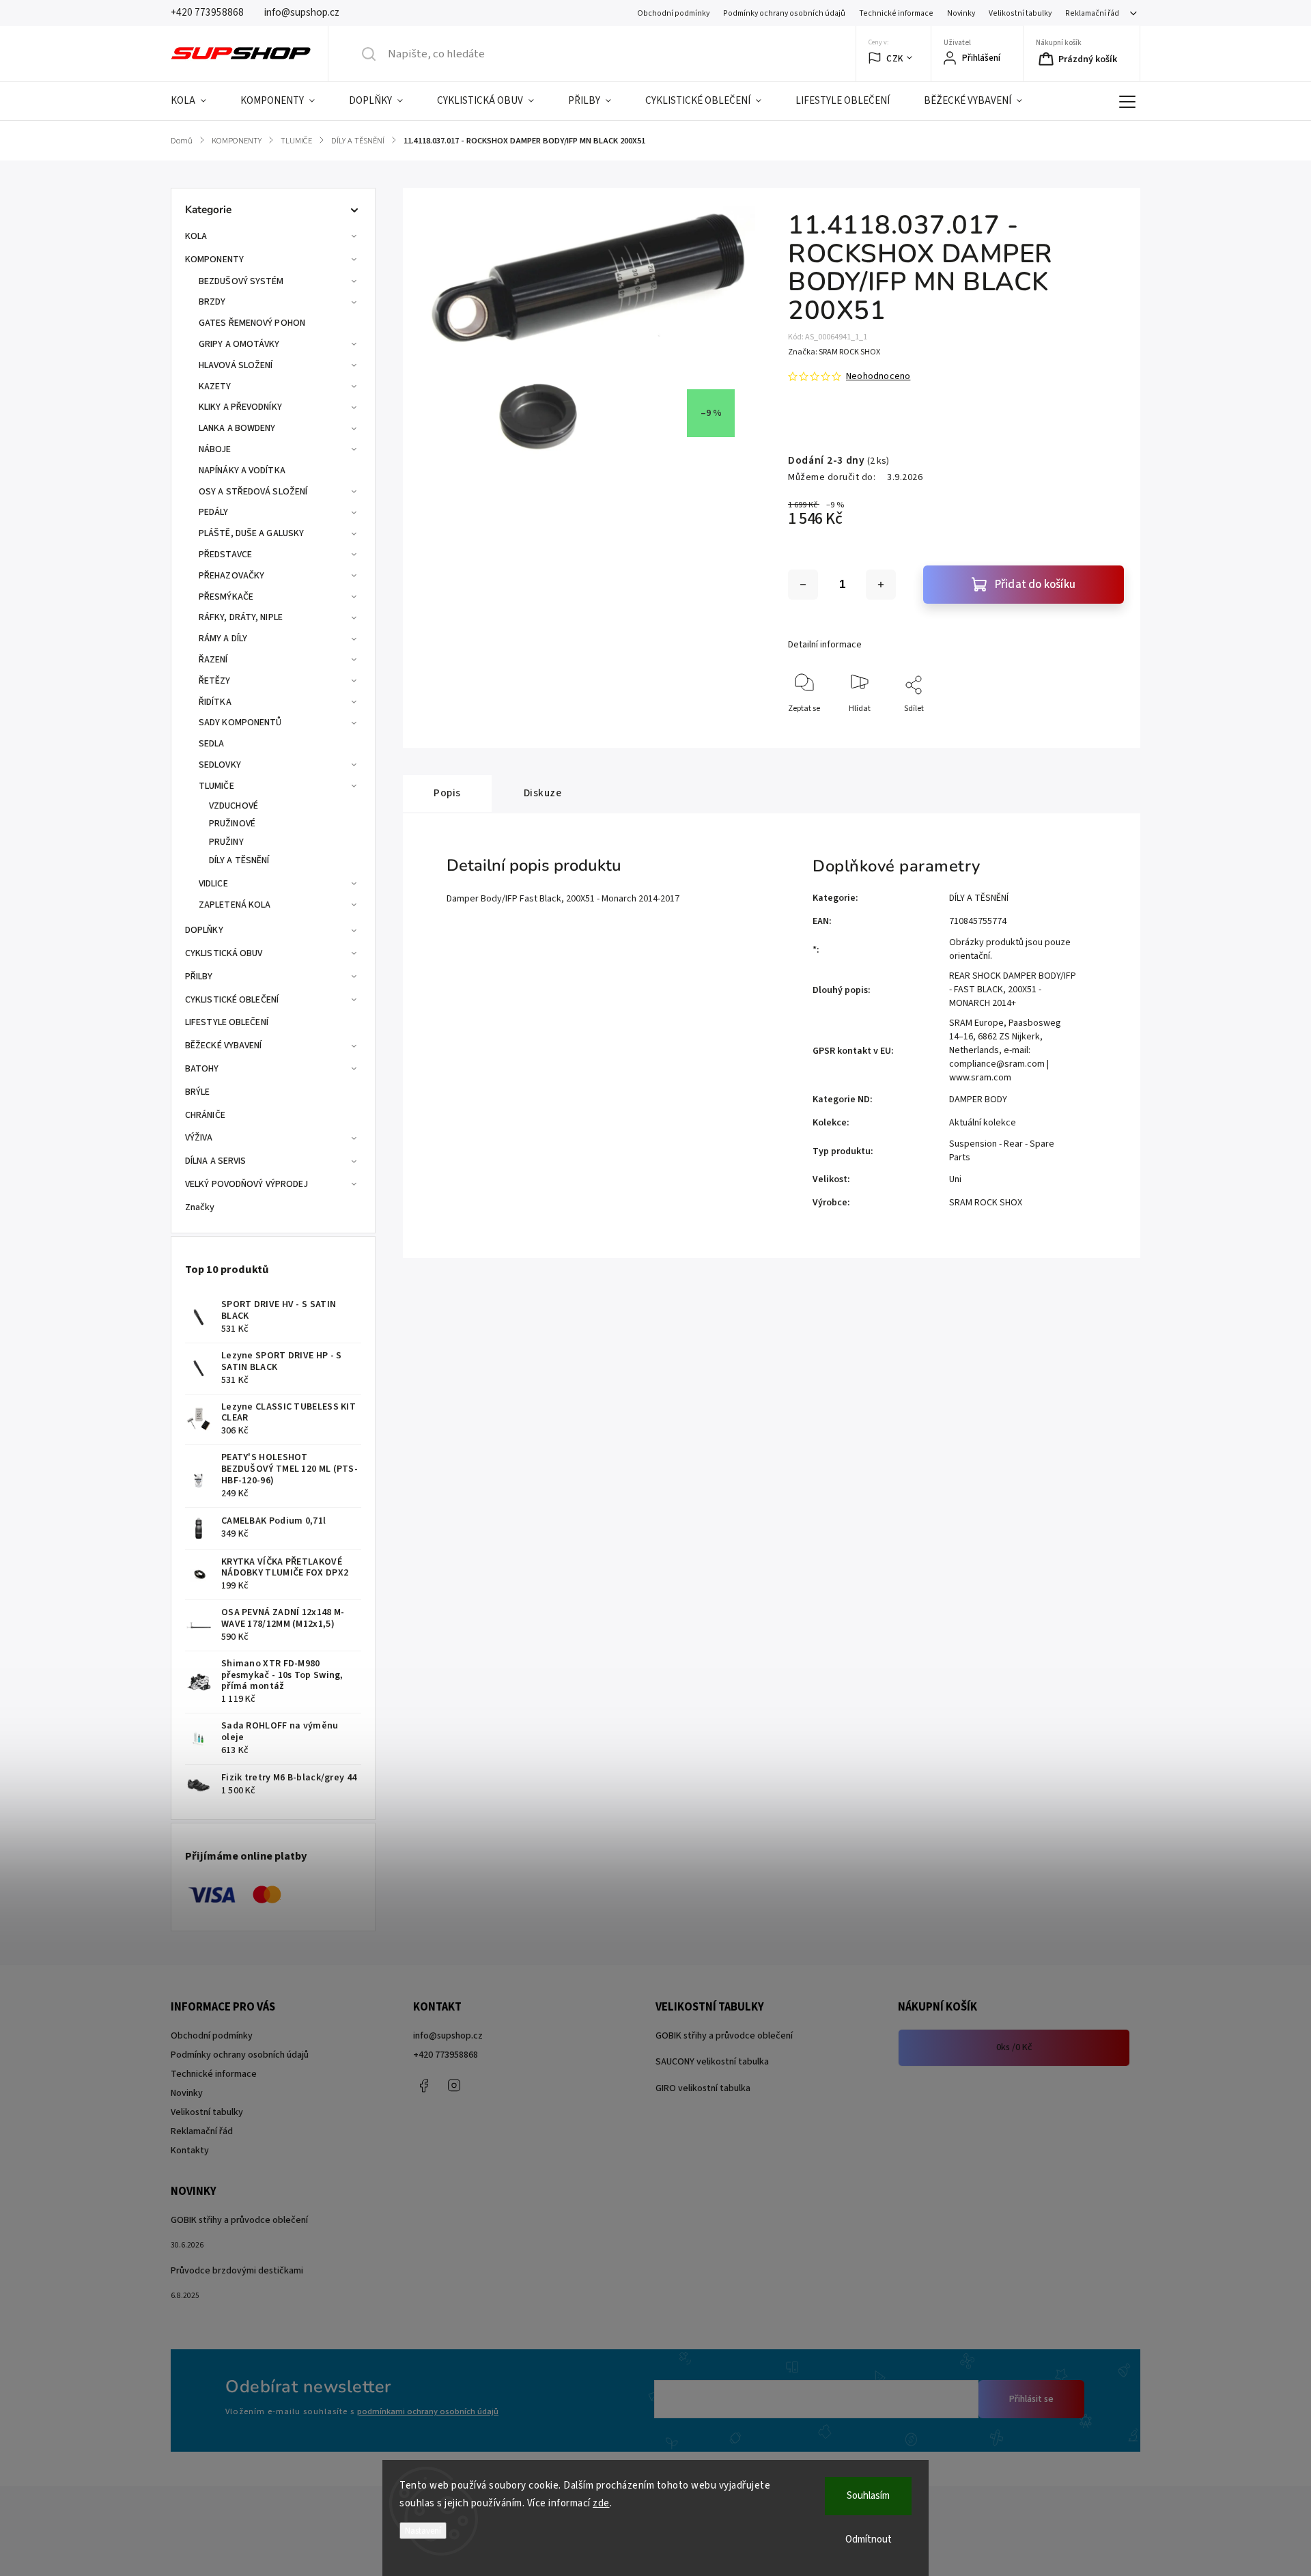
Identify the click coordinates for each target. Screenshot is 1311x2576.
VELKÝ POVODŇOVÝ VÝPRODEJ (246, 1184)
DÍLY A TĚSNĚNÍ (239, 860)
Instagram (454, 2086)
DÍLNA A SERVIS (215, 1161)
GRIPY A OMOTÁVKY (239, 344)
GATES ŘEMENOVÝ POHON (252, 323)
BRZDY (212, 302)
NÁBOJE (215, 449)
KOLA (196, 236)
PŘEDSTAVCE (225, 555)
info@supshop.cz (448, 2036)
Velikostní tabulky (1020, 13)
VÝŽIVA (199, 1138)
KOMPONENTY (214, 260)
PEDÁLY (214, 512)
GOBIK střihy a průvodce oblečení (724, 2036)
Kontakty (190, 2151)
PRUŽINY (226, 842)
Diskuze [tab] (543, 793)
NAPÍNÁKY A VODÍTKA (242, 471)
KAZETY (215, 387)
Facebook (423, 2086)
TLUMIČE (216, 786)
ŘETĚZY (215, 681)
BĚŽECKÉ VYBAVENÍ (224, 1046)
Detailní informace (825, 645)
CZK (895, 58)
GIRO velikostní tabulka (703, 2088)
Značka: (834, 352)
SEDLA (212, 744)
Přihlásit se (1031, 2399)
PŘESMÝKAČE (226, 597)
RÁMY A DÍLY (223, 639)
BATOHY (202, 1069)
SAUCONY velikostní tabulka (712, 2062)
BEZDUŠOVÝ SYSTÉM (241, 281)
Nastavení (423, 2531)
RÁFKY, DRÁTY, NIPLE (241, 617)
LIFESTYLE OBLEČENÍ (227, 1022)
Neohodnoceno (878, 376)
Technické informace (896, 13)
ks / (1014, 2047)
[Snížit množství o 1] (803, 585)
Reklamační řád (1092, 13)
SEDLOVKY (220, 765)
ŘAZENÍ (213, 660)
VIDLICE (213, 884)
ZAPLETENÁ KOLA (235, 905)
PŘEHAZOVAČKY (231, 576)
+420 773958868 (446, 2055)
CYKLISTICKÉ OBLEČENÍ (232, 1000)
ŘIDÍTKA (215, 702)
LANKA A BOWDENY (237, 428)
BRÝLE (198, 1092)
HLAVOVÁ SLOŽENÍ (236, 365)
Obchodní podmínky (673, 13)
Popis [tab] (447, 793)
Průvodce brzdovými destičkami (237, 2271)
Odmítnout (869, 2539)
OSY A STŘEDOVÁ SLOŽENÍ (253, 492)
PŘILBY (199, 977)
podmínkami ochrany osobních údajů (428, 2411)
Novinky (961, 13)
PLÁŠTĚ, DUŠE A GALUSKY (251, 533)
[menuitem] (197, 101)
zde (601, 2503)
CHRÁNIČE (205, 1115)
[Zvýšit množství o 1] (881, 585)
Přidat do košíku (1035, 585)
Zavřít (1102, 731)
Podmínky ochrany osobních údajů (784, 13)
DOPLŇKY (204, 930)
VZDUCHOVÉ (234, 806)
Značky (200, 1207)
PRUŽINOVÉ (232, 824)
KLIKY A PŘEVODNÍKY (240, 407)
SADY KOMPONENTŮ (240, 723)
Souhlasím (868, 2496)
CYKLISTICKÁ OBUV (224, 953)
